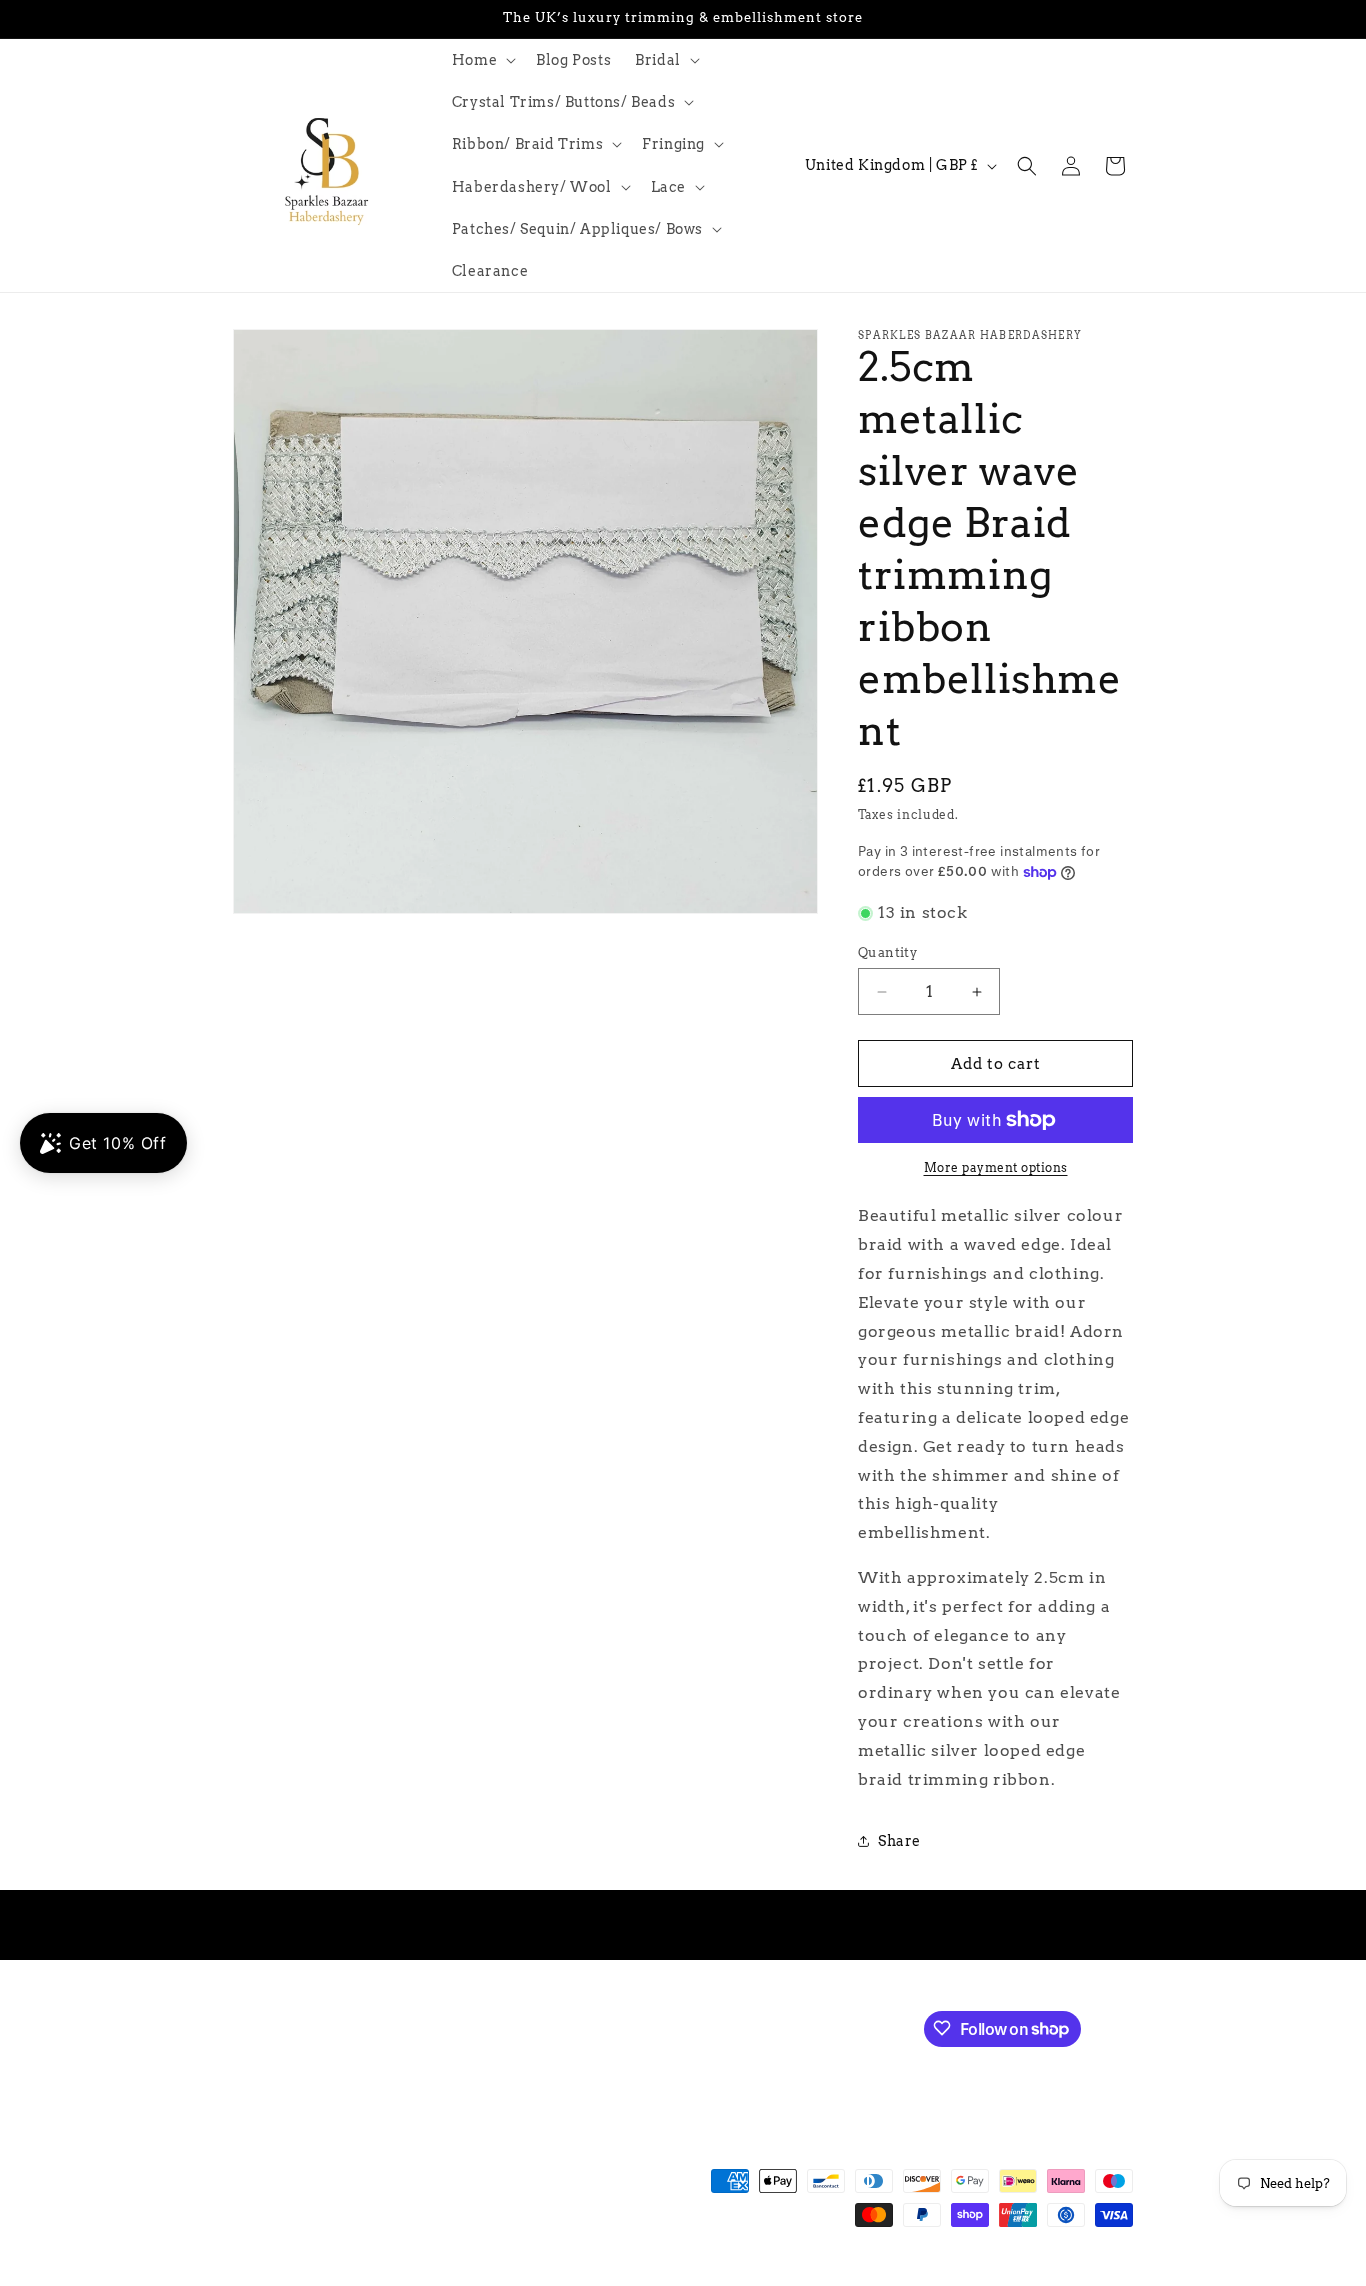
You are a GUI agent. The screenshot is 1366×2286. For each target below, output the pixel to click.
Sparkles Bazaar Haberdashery (371, 2276)
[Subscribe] (570, 2026)
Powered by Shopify (524, 2276)
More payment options (996, 1167)
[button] (482, 60)
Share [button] (899, 1841)
